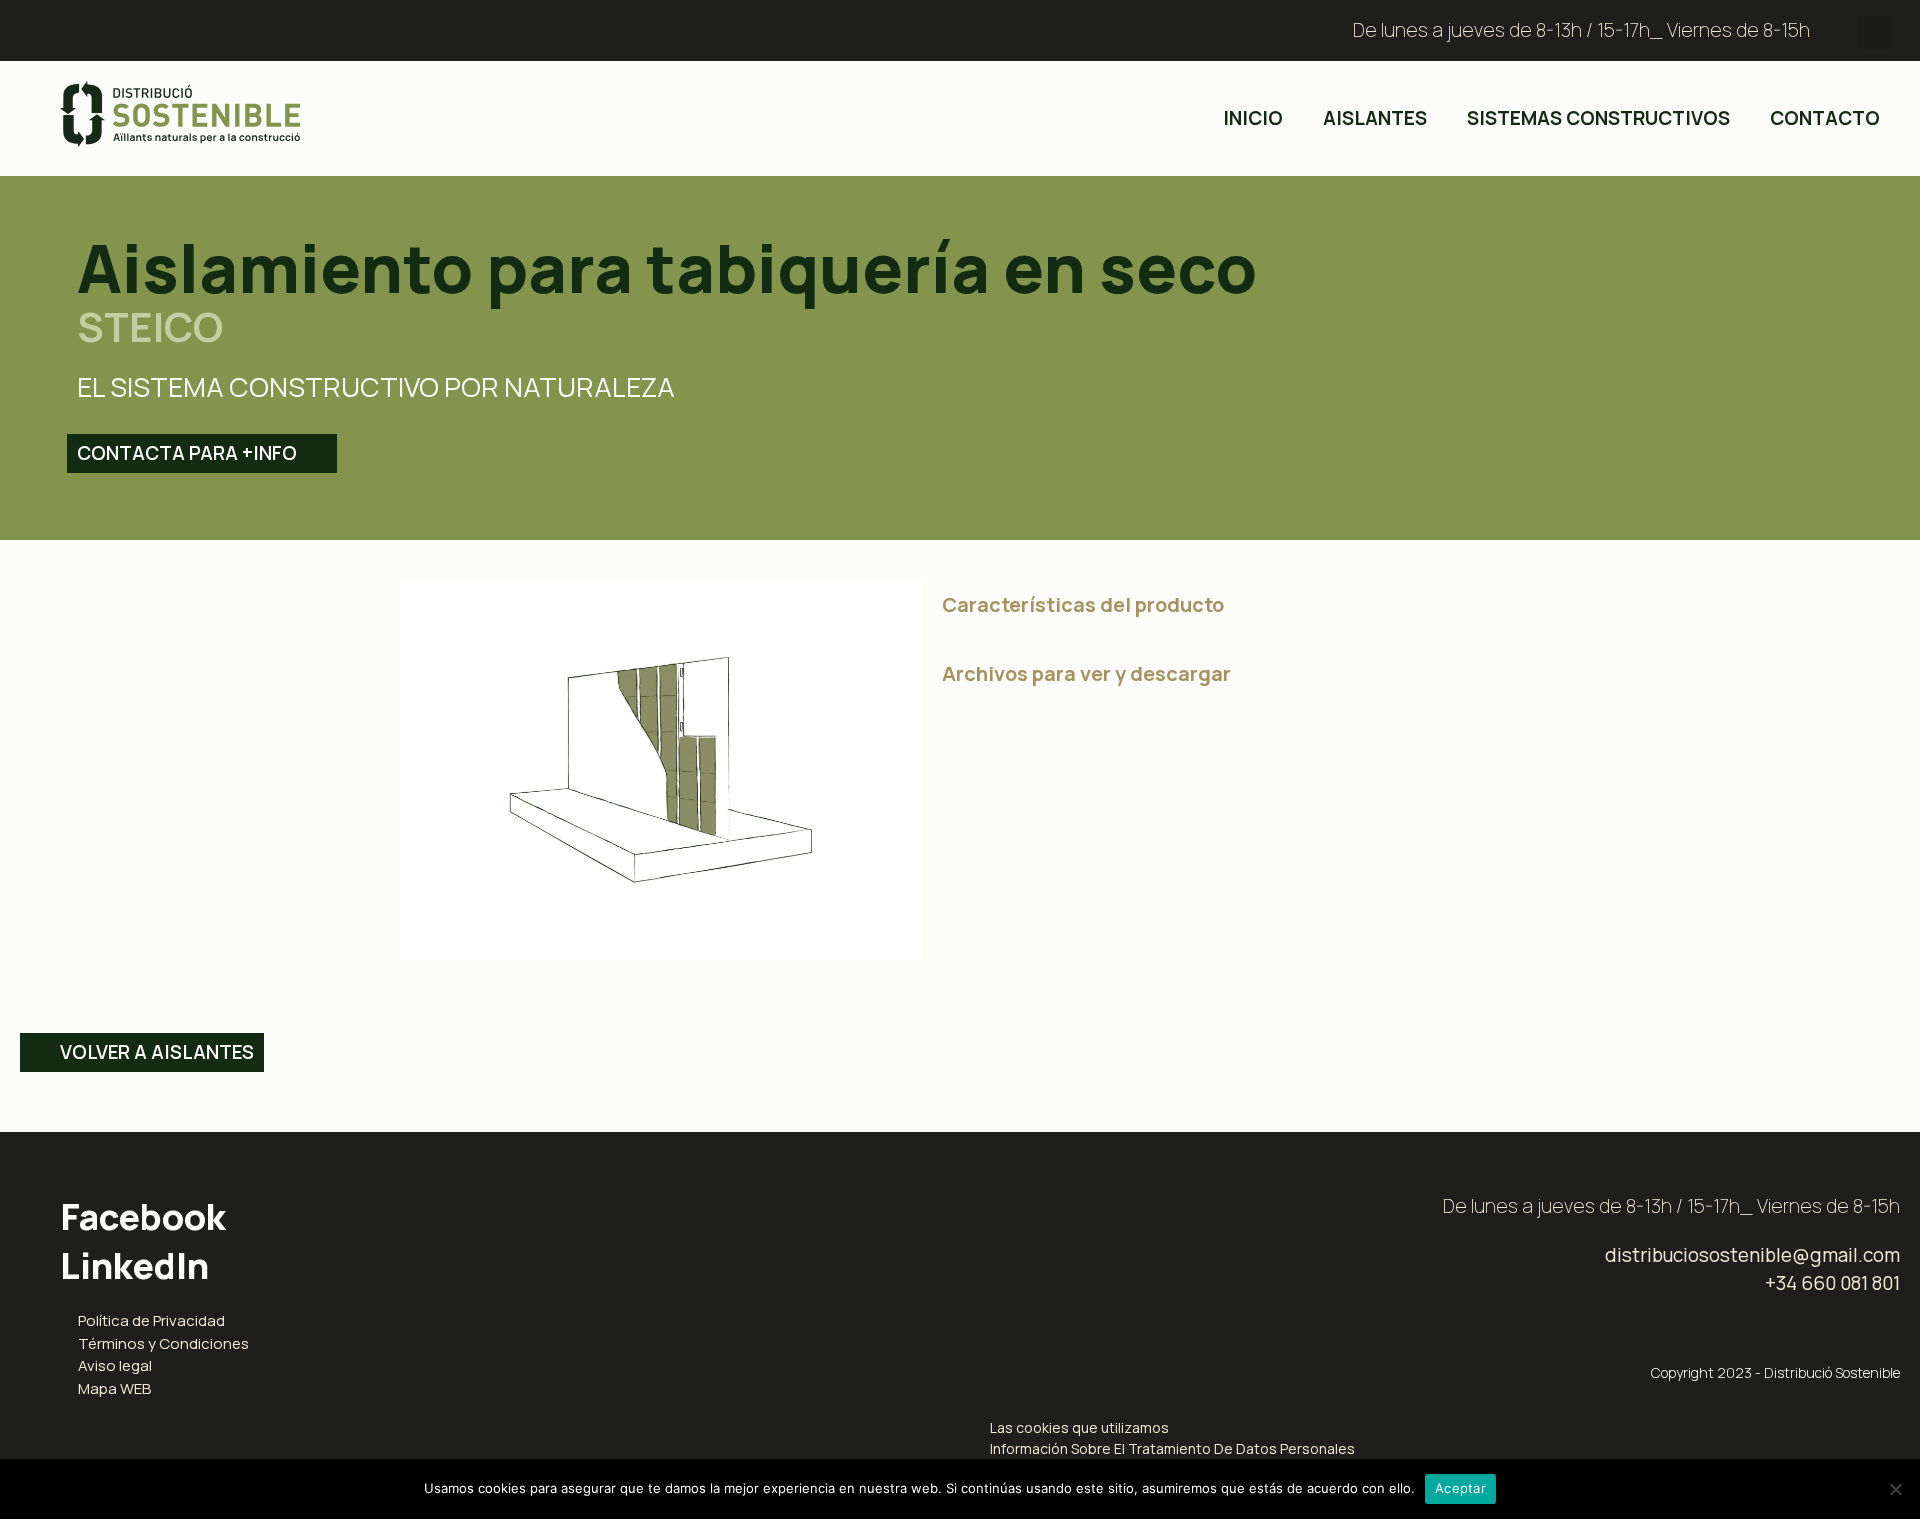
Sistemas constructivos (1598, 118)
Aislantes (1375, 118)
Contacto (1825, 118)
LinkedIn (134, 1265)
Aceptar (1460, 1488)
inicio (1253, 118)
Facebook (143, 1216)
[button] (1874, 32)
